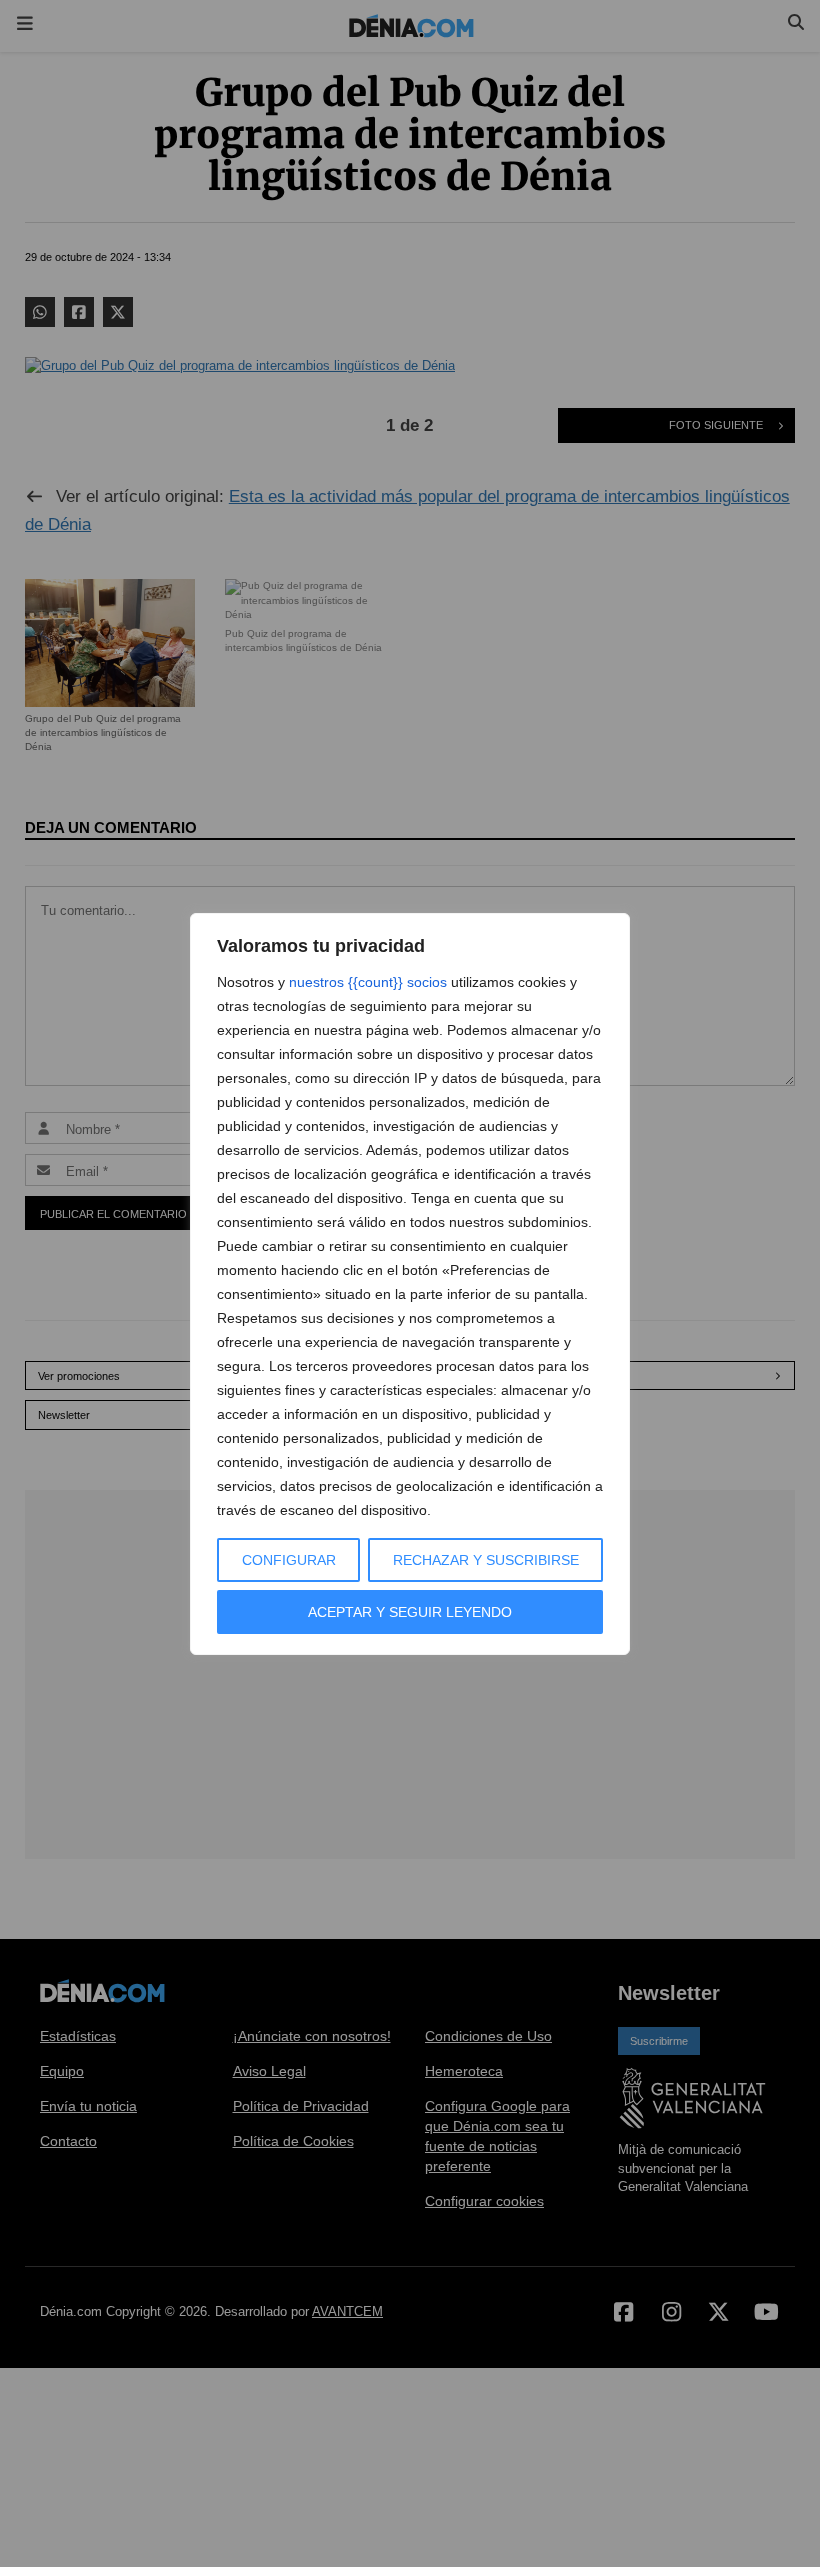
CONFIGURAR (289, 1560)
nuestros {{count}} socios (368, 982)
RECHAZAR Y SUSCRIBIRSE (486, 1560)
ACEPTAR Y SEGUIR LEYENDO (410, 1612)
